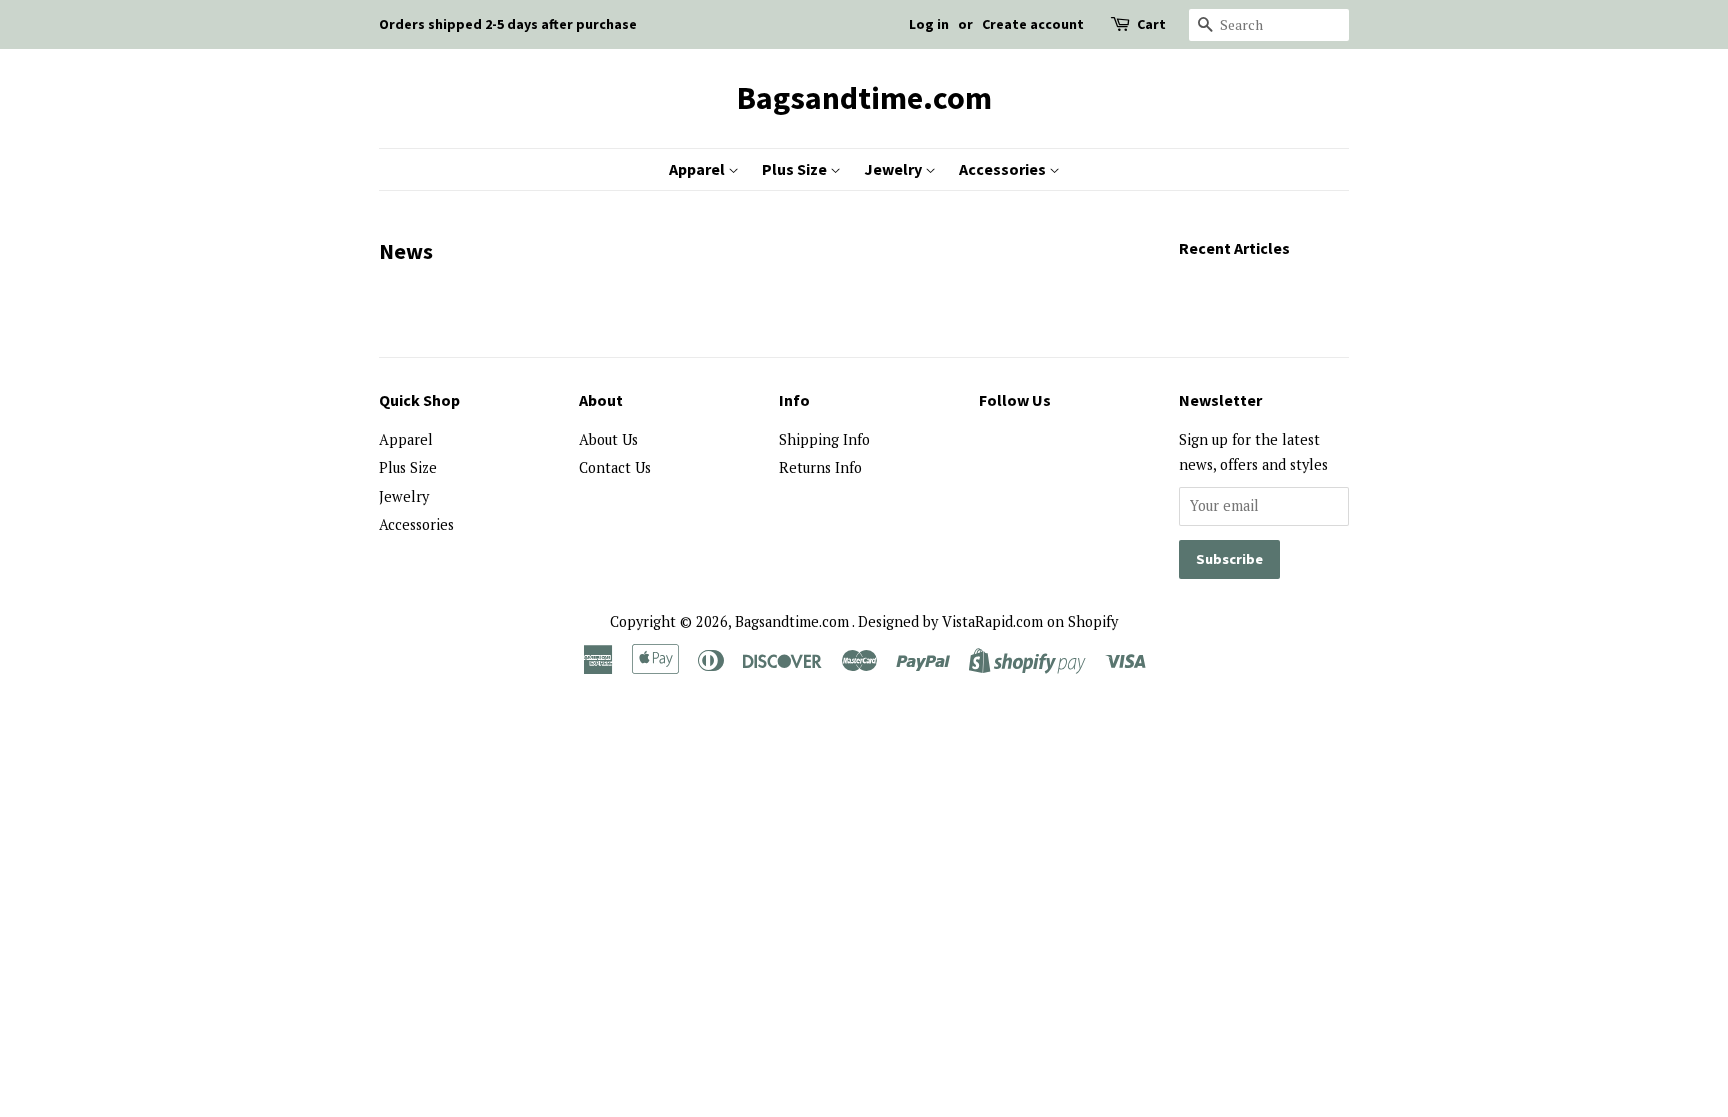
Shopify (1093, 621)
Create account (1033, 24)
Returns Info (820, 467)
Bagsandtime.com (864, 98)
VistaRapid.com (992, 621)
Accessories (1004, 169)
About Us (608, 439)
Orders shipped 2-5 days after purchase (508, 24)
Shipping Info (824, 439)
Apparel (698, 169)
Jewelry (894, 169)
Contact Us (615, 467)
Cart (1151, 24)
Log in (929, 24)
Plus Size (796, 169)
